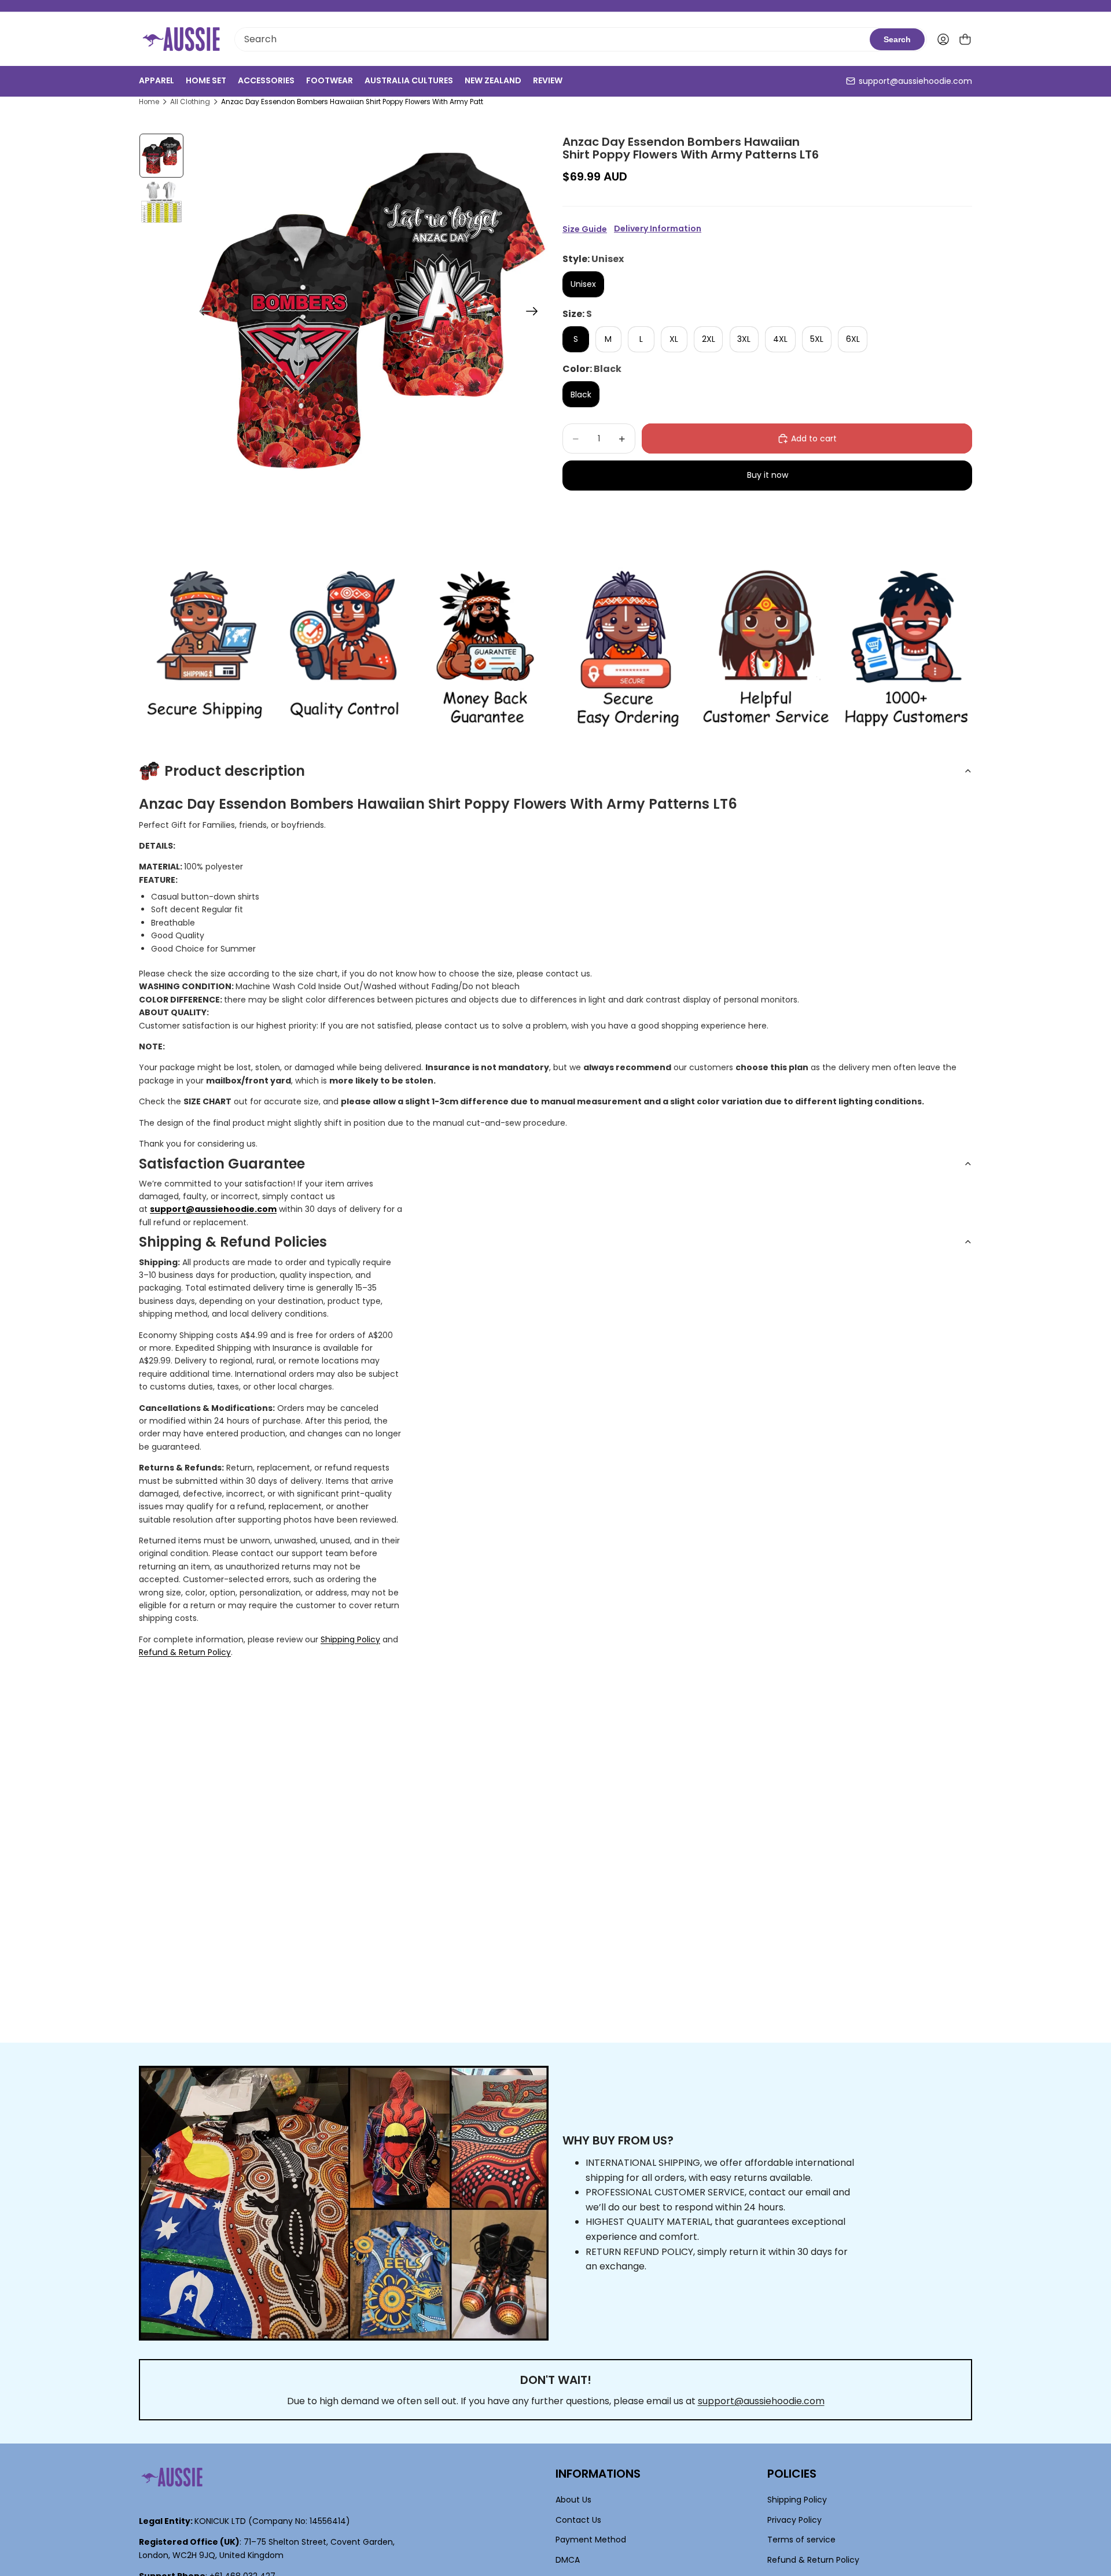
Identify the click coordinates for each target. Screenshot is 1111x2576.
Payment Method (591, 2540)
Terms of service (801, 2540)
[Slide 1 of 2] (161, 156)
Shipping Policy (350, 1639)
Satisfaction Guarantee (222, 1164)
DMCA (568, 2560)
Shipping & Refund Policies (233, 1242)
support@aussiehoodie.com (915, 81)
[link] (205, 649)
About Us (573, 2500)
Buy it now (768, 475)
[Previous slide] (202, 313)
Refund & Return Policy (185, 1652)
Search (897, 39)
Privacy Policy (794, 2520)
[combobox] (552, 39)
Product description (235, 771)
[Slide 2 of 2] (161, 202)
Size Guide (585, 229)
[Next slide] (536, 313)
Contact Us (578, 2520)
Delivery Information (658, 229)
